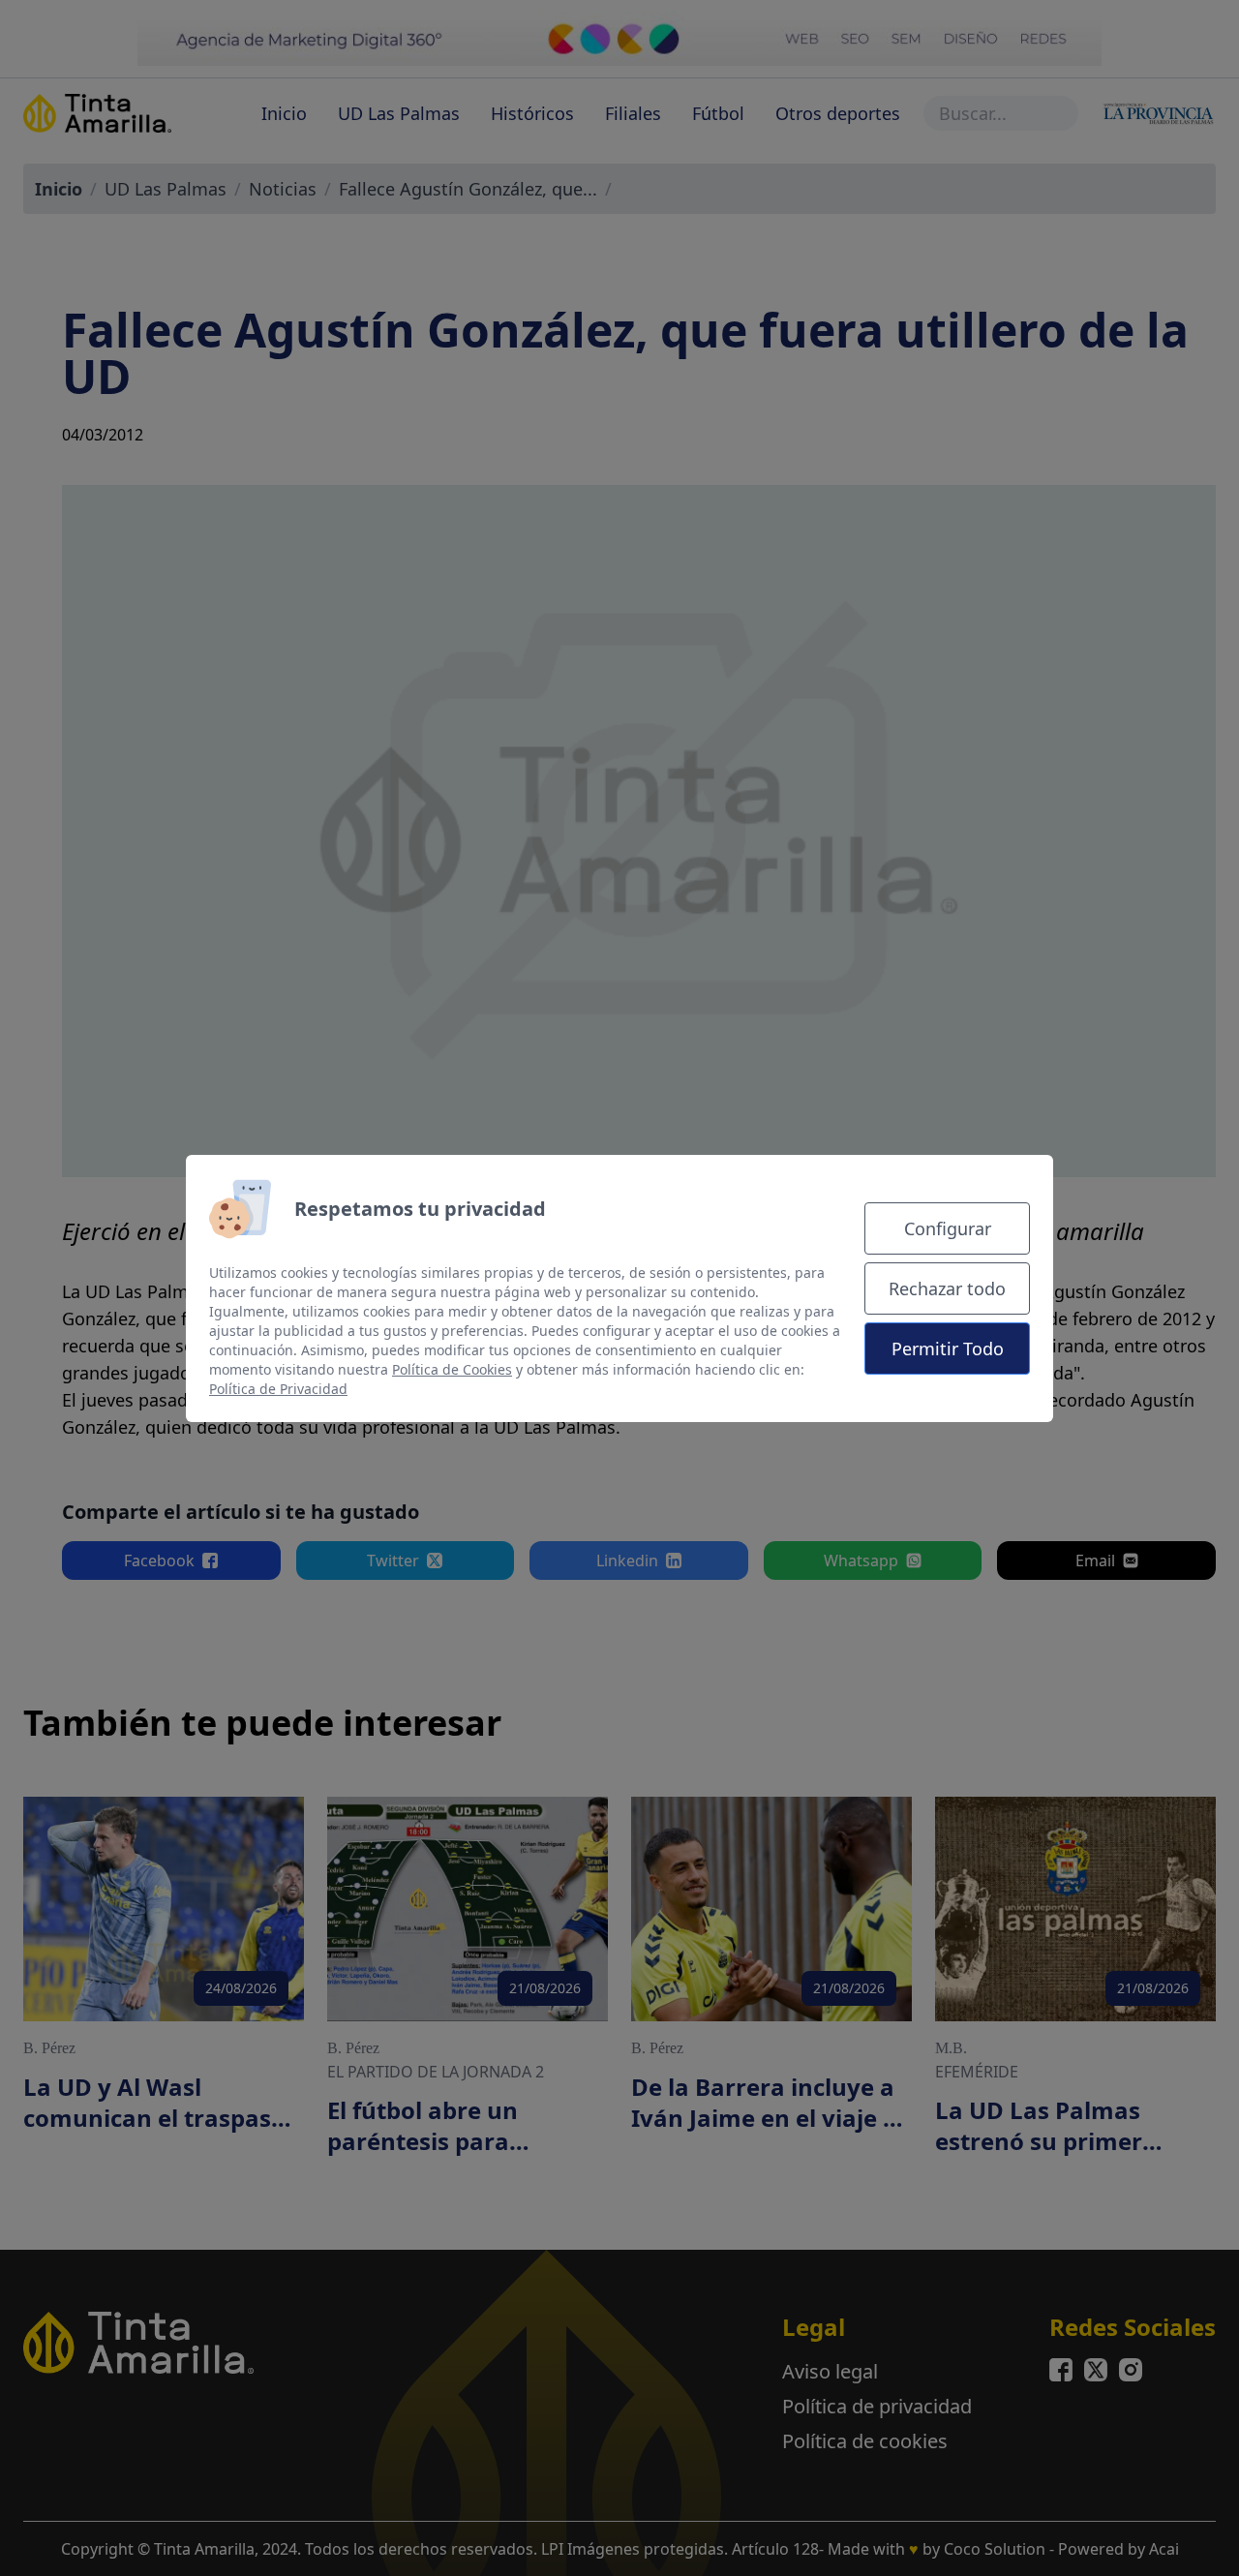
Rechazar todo (947, 1288)
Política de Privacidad (278, 1389)
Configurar (948, 1228)
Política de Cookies (452, 1369)
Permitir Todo (948, 1349)
